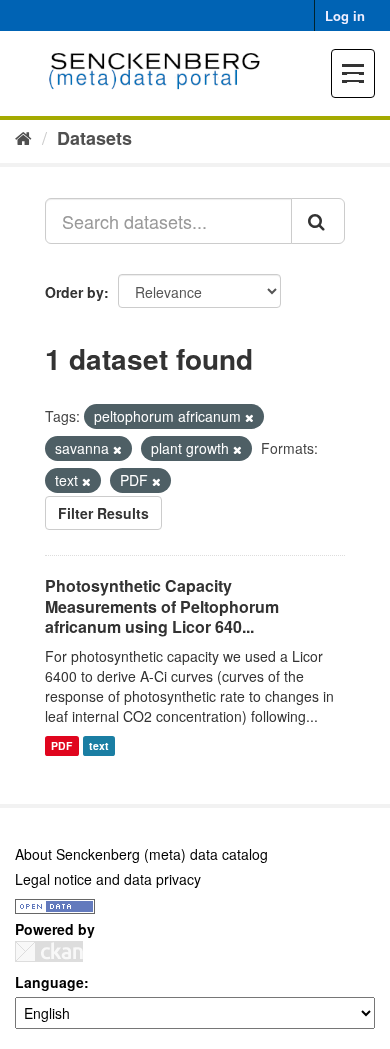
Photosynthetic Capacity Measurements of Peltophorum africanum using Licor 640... (162, 606)
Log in (345, 15)
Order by (74, 292)
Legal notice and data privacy (108, 879)
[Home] (23, 137)
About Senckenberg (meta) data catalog (141, 854)
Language (49, 982)
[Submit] (318, 221)
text (99, 745)
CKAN (49, 951)
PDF (61, 745)
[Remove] (249, 417)
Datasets (94, 138)
